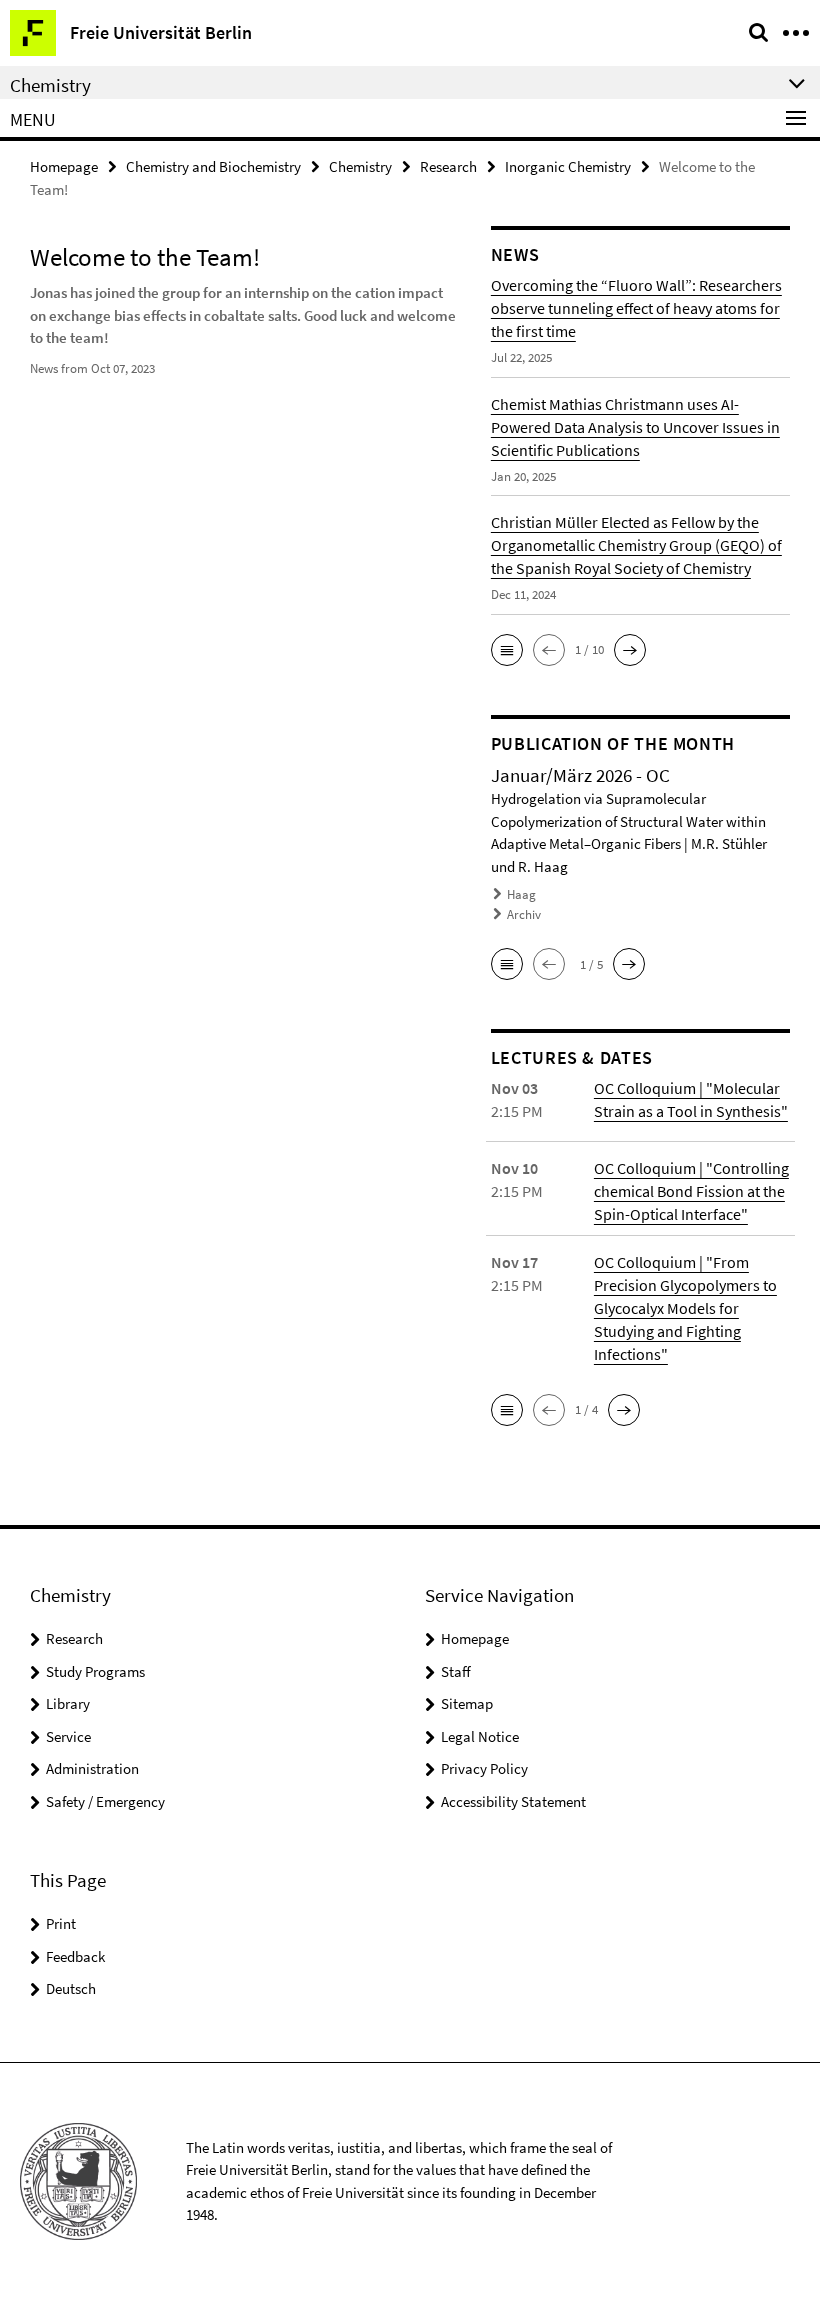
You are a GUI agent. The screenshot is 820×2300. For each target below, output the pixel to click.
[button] (507, 650)
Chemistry (360, 166)
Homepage (64, 166)
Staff (456, 1671)
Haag (521, 894)
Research (448, 166)
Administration (92, 1768)
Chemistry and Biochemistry (213, 166)
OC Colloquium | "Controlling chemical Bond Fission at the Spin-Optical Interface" (691, 1191)
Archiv (524, 914)
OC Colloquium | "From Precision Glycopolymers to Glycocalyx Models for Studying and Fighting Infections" (685, 1308)
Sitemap (467, 1703)
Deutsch (71, 1988)
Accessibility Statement (513, 1801)
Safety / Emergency (105, 1801)
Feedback (75, 1956)
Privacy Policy (484, 1768)
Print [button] (61, 1923)
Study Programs (95, 1671)
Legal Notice (480, 1736)
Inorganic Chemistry (568, 166)
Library (68, 1703)
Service (68, 1736)
